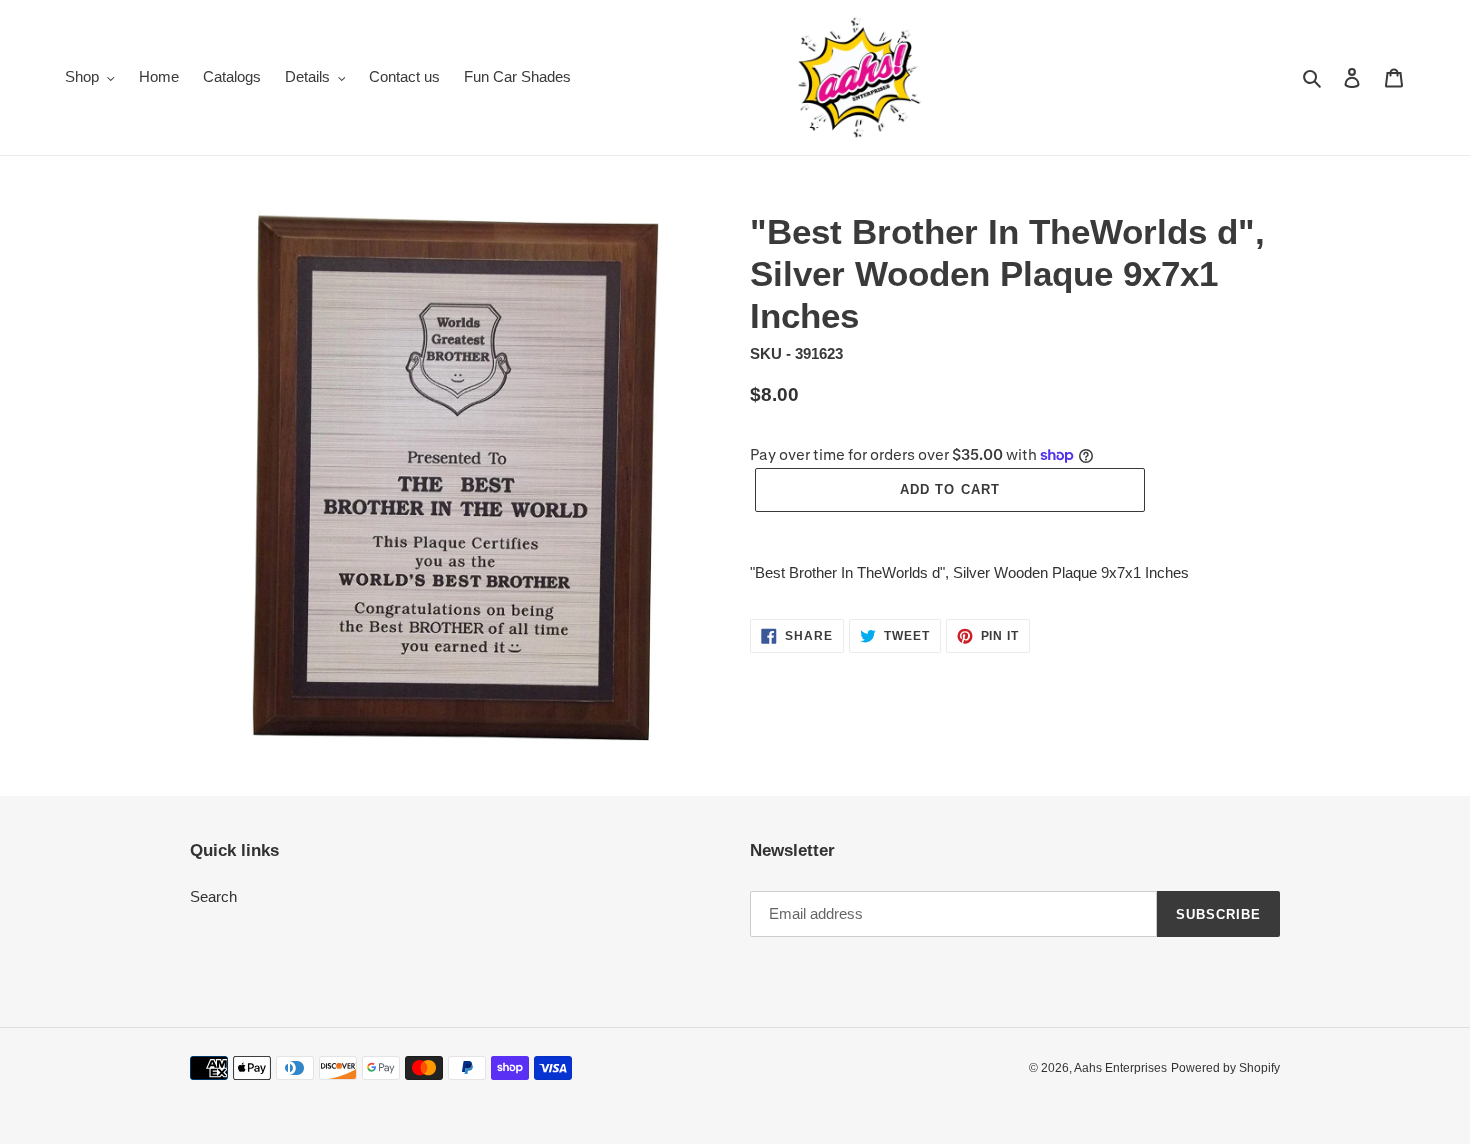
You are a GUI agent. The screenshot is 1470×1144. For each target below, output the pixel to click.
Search (213, 896)
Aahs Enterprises (1120, 1068)
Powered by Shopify (1225, 1068)
